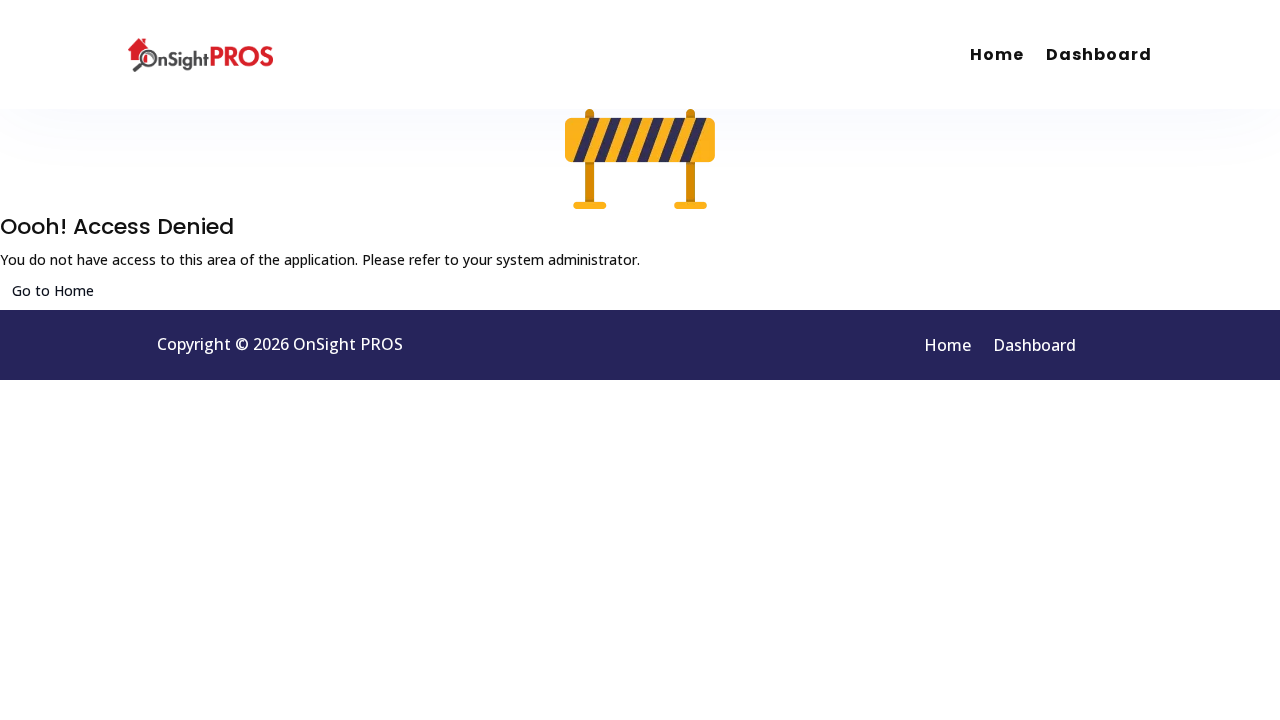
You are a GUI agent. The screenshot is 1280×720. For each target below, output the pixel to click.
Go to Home (53, 290)
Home (997, 54)
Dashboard (1099, 54)
